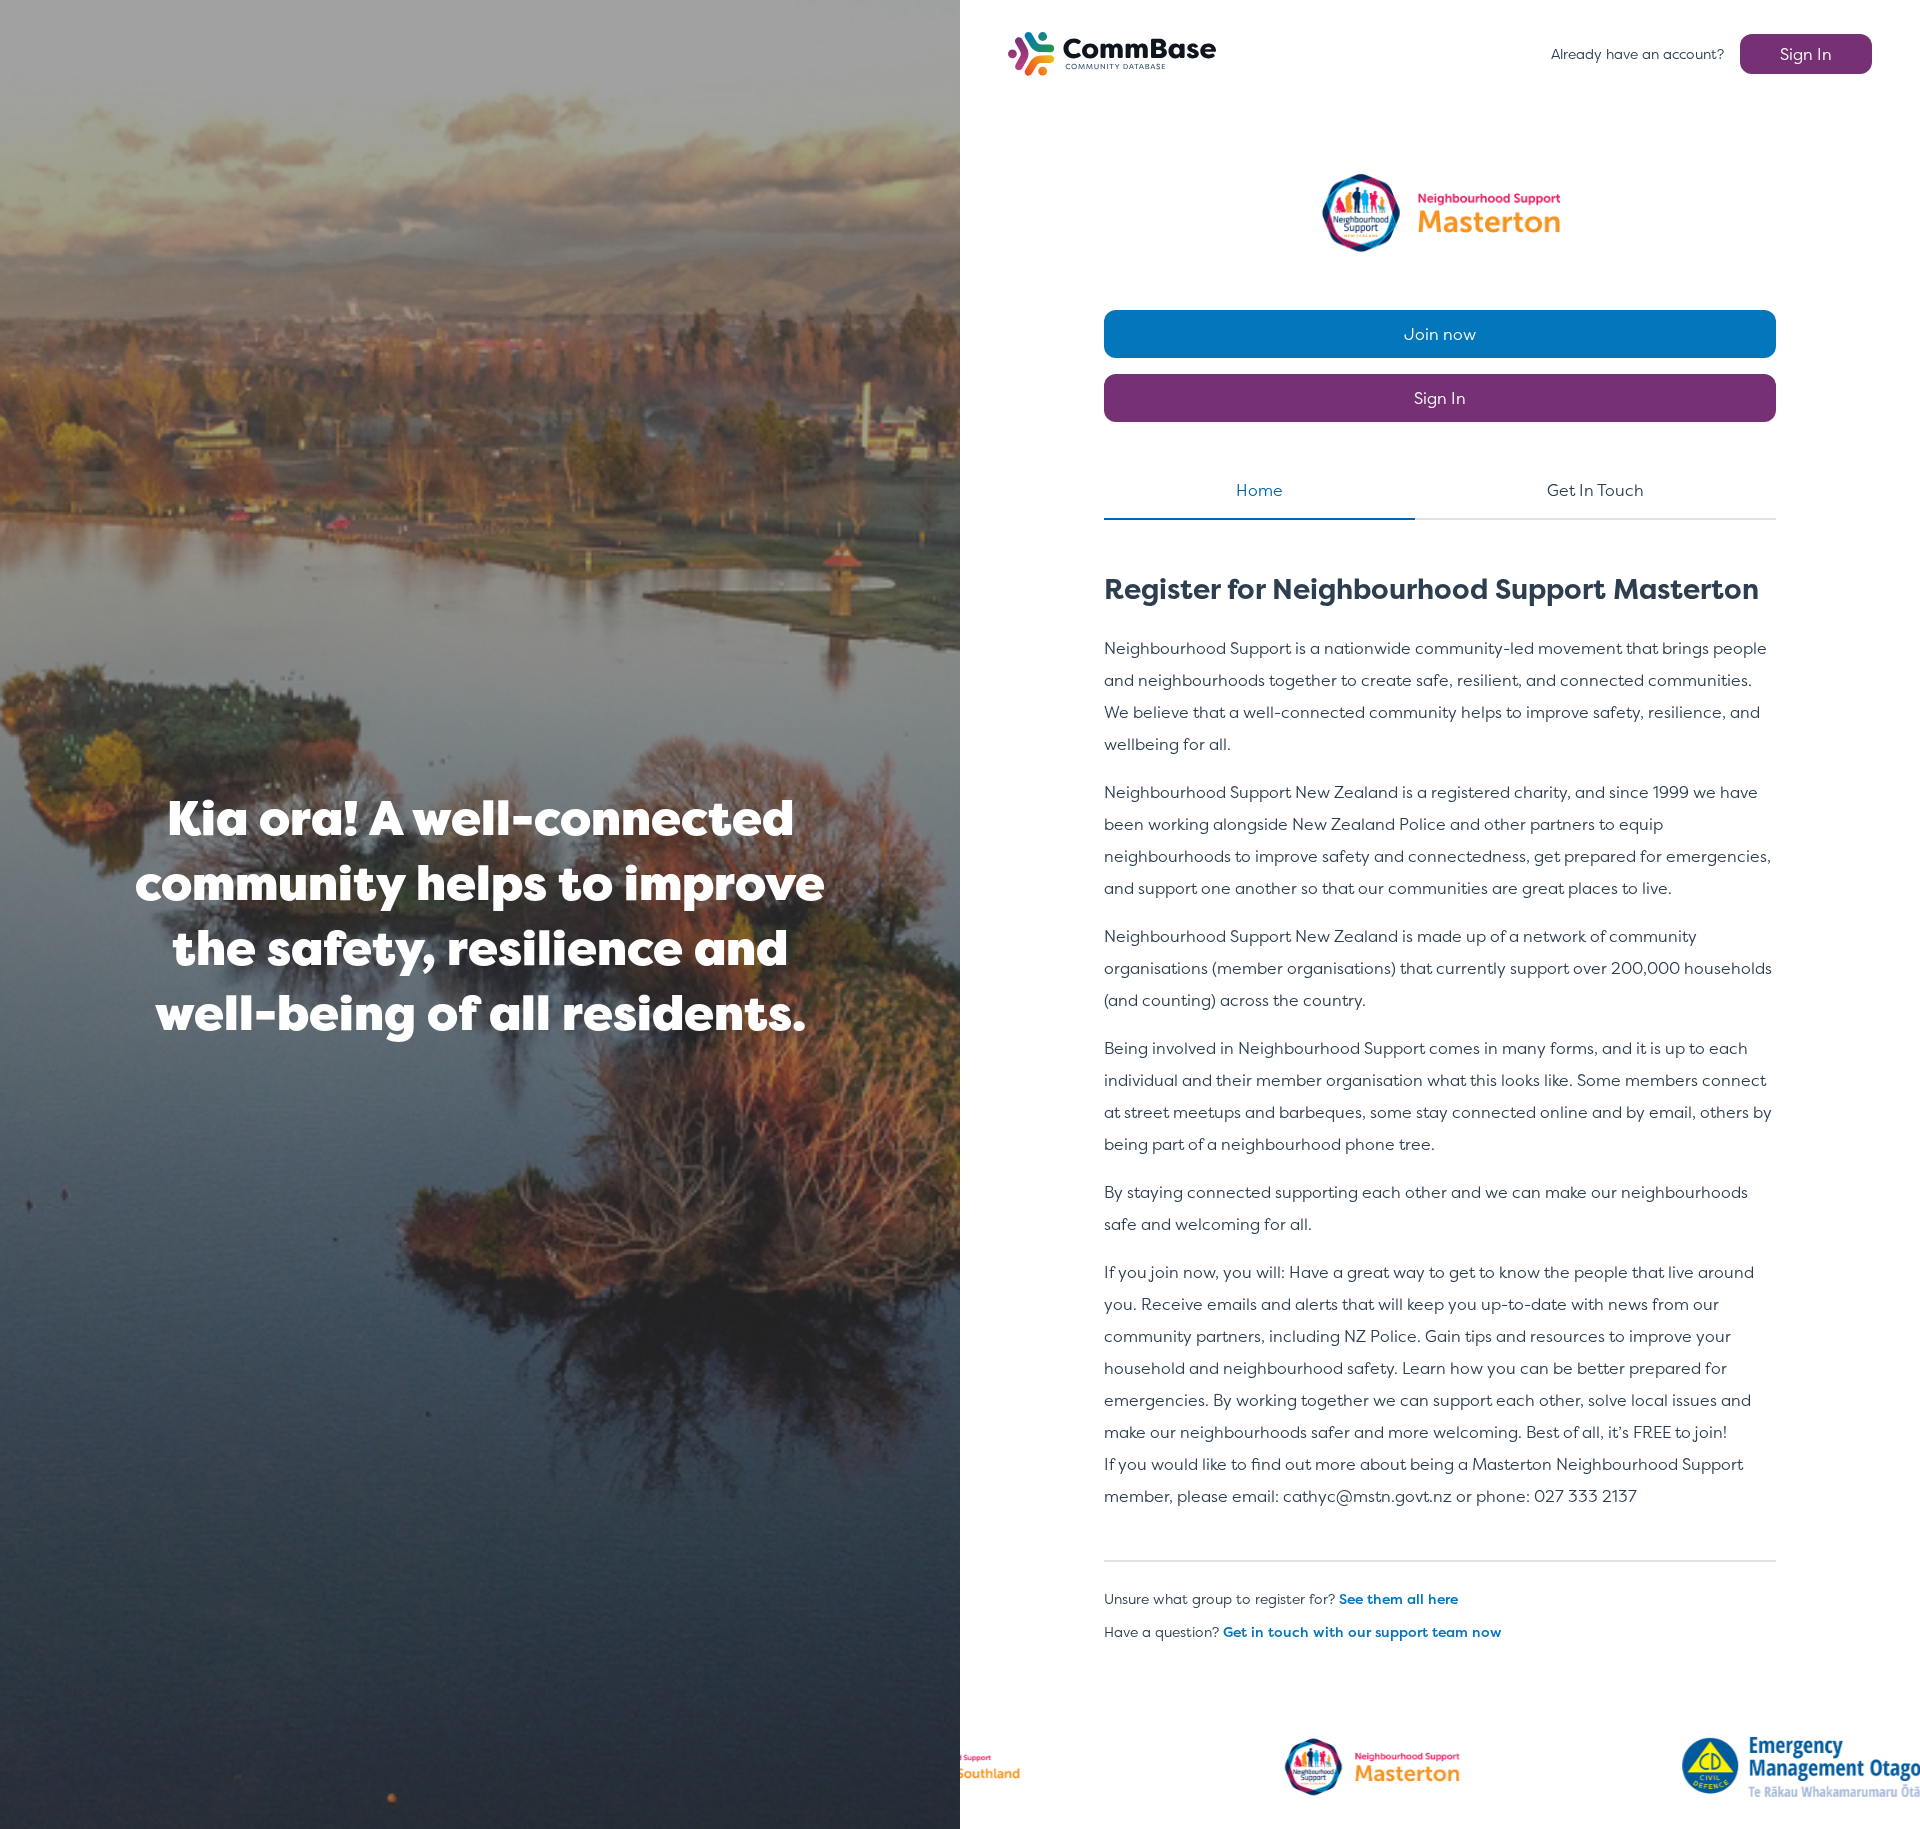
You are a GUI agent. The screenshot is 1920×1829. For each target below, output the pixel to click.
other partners (1539, 824)
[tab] (1259, 499)
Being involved (1160, 1048)
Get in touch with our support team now (1362, 1631)
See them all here (1398, 1598)
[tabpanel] (1440, 1059)
